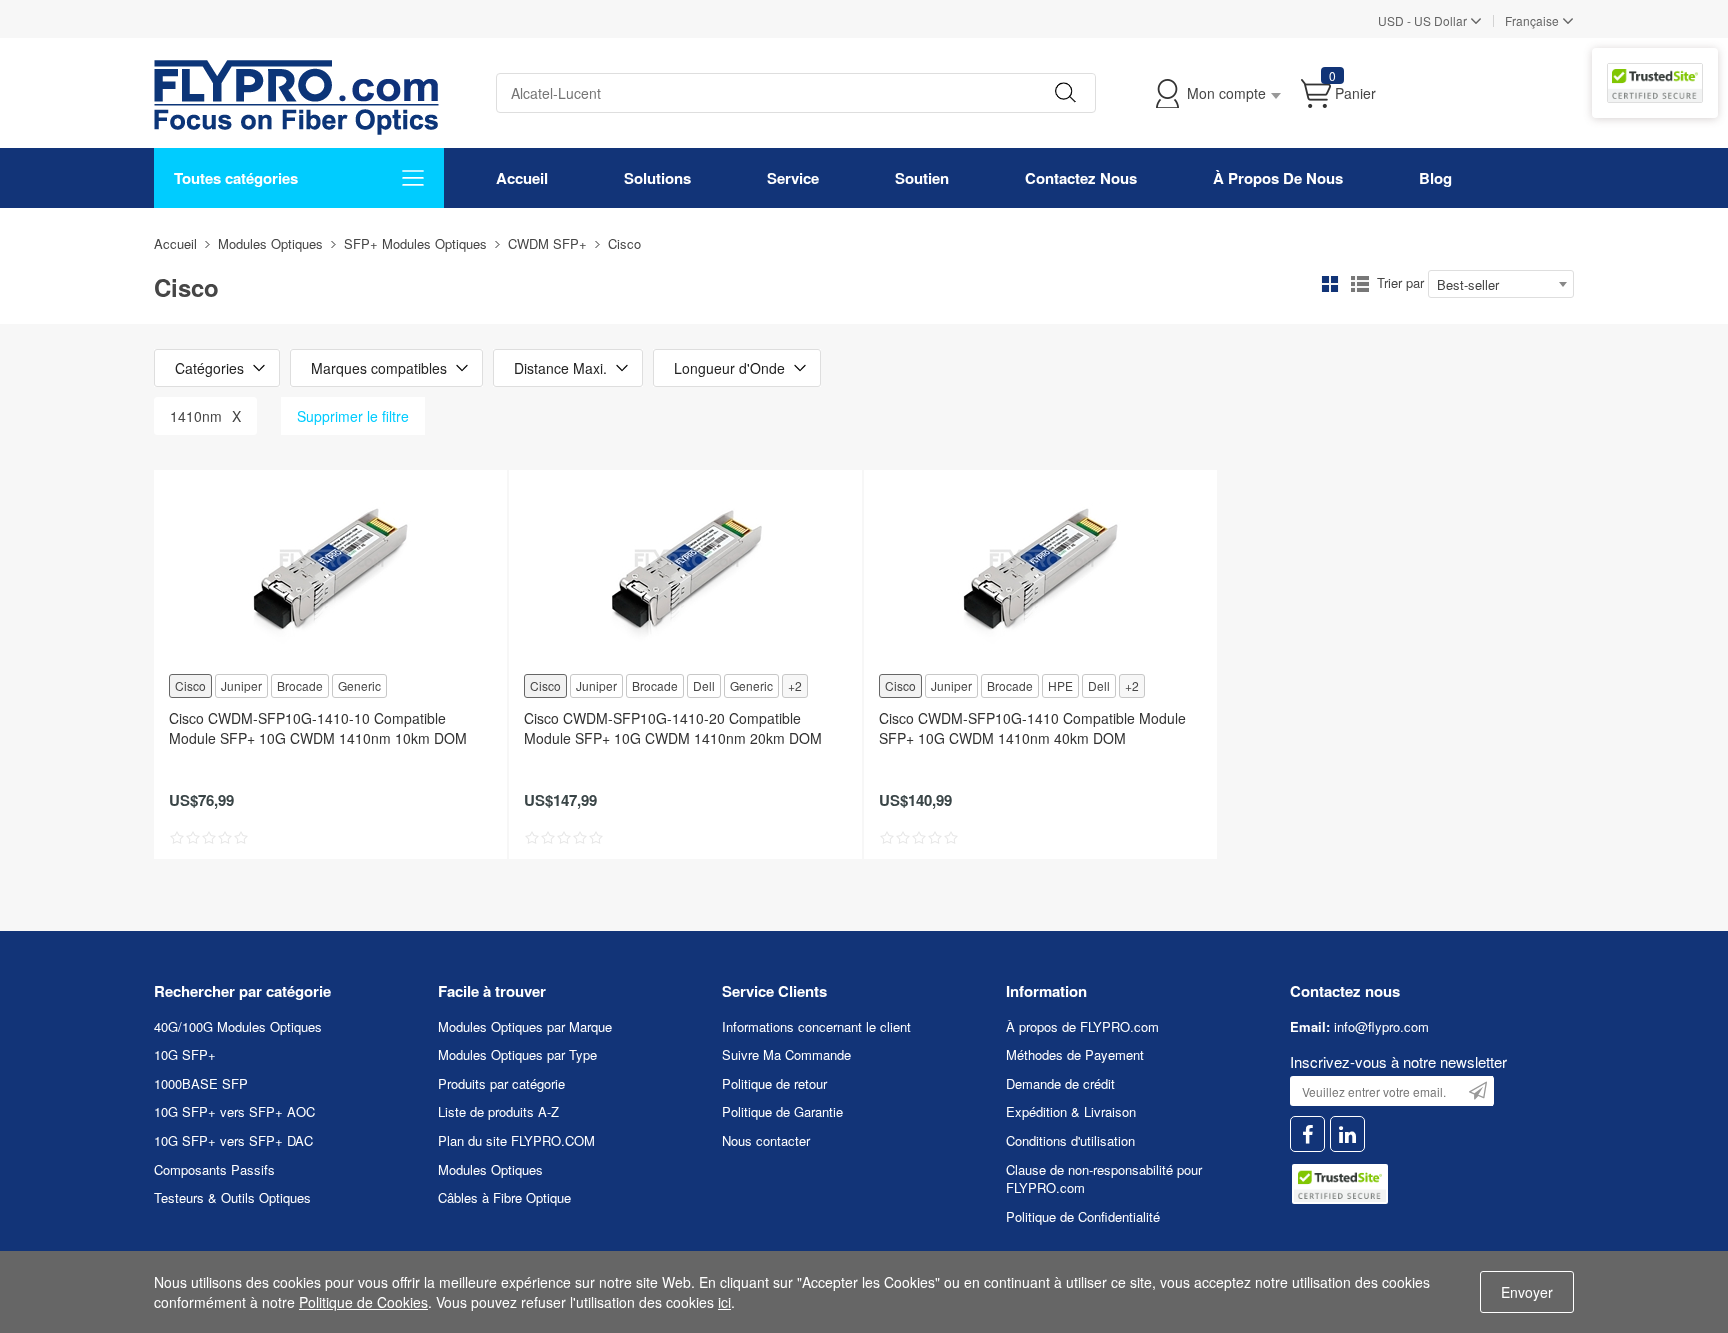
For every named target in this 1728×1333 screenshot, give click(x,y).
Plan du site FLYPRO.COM (516, 1140)
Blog (1435, 178)
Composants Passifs (214, 1169)
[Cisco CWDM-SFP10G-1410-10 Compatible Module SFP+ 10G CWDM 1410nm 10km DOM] (330, 570)
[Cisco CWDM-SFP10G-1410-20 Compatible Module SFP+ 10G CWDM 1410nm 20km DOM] (685, 570)
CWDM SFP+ (547, 243)
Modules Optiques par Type (517, 1054)
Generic (359, 685)
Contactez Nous (1081, 178)
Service (793, 178)
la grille (1330, 284)
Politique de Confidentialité (1083, 1216)
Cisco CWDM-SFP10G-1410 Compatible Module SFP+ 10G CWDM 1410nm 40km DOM (1032, 728)
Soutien (922, 178)
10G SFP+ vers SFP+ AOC (234, 1111)
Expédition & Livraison (1071, 1111)
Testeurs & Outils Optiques (232, 1197)
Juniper (241, 685)
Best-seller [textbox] (1468, 284)
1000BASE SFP (201, 1083)
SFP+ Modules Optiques (415, 243)
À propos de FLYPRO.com (1082, 1026)
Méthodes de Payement (1075, 1054)
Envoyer (1527, 1292)
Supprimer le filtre (353, 416)
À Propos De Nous (1278, 178)
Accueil (522, 178)
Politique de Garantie (782, 1111)
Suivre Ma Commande (786, 1054)
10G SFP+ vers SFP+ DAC (233, 1140)
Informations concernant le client (816, 1026)
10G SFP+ (185, 1054)
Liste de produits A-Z (498, 1111)
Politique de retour (774, 1083)
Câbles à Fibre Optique (504, 1197)
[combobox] (1501, 284)
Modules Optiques (270, 243)
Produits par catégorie (501, 1083)
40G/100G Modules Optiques (238, 1026)
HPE (1060, 685)
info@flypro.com (1381, 1026)
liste (1360, 284)
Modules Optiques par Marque (525, 1026)
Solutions (657, 178)
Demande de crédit (1060, 1083)
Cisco (190, 685)
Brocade (300, 685)
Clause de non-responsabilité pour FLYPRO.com (1104, 1179)
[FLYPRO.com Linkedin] (1347, 1134)
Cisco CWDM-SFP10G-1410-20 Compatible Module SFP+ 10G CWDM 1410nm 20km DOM (673, 728)
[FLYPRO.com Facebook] (1307, 1134)
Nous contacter (766, 1140)
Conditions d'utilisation (1070, 1140)
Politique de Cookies (363, 1302)
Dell (704, 685)
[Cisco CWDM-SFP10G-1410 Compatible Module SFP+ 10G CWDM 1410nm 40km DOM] (1040, 570)
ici (724, 1302)
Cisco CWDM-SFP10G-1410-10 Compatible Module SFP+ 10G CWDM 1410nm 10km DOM (318, 728)
